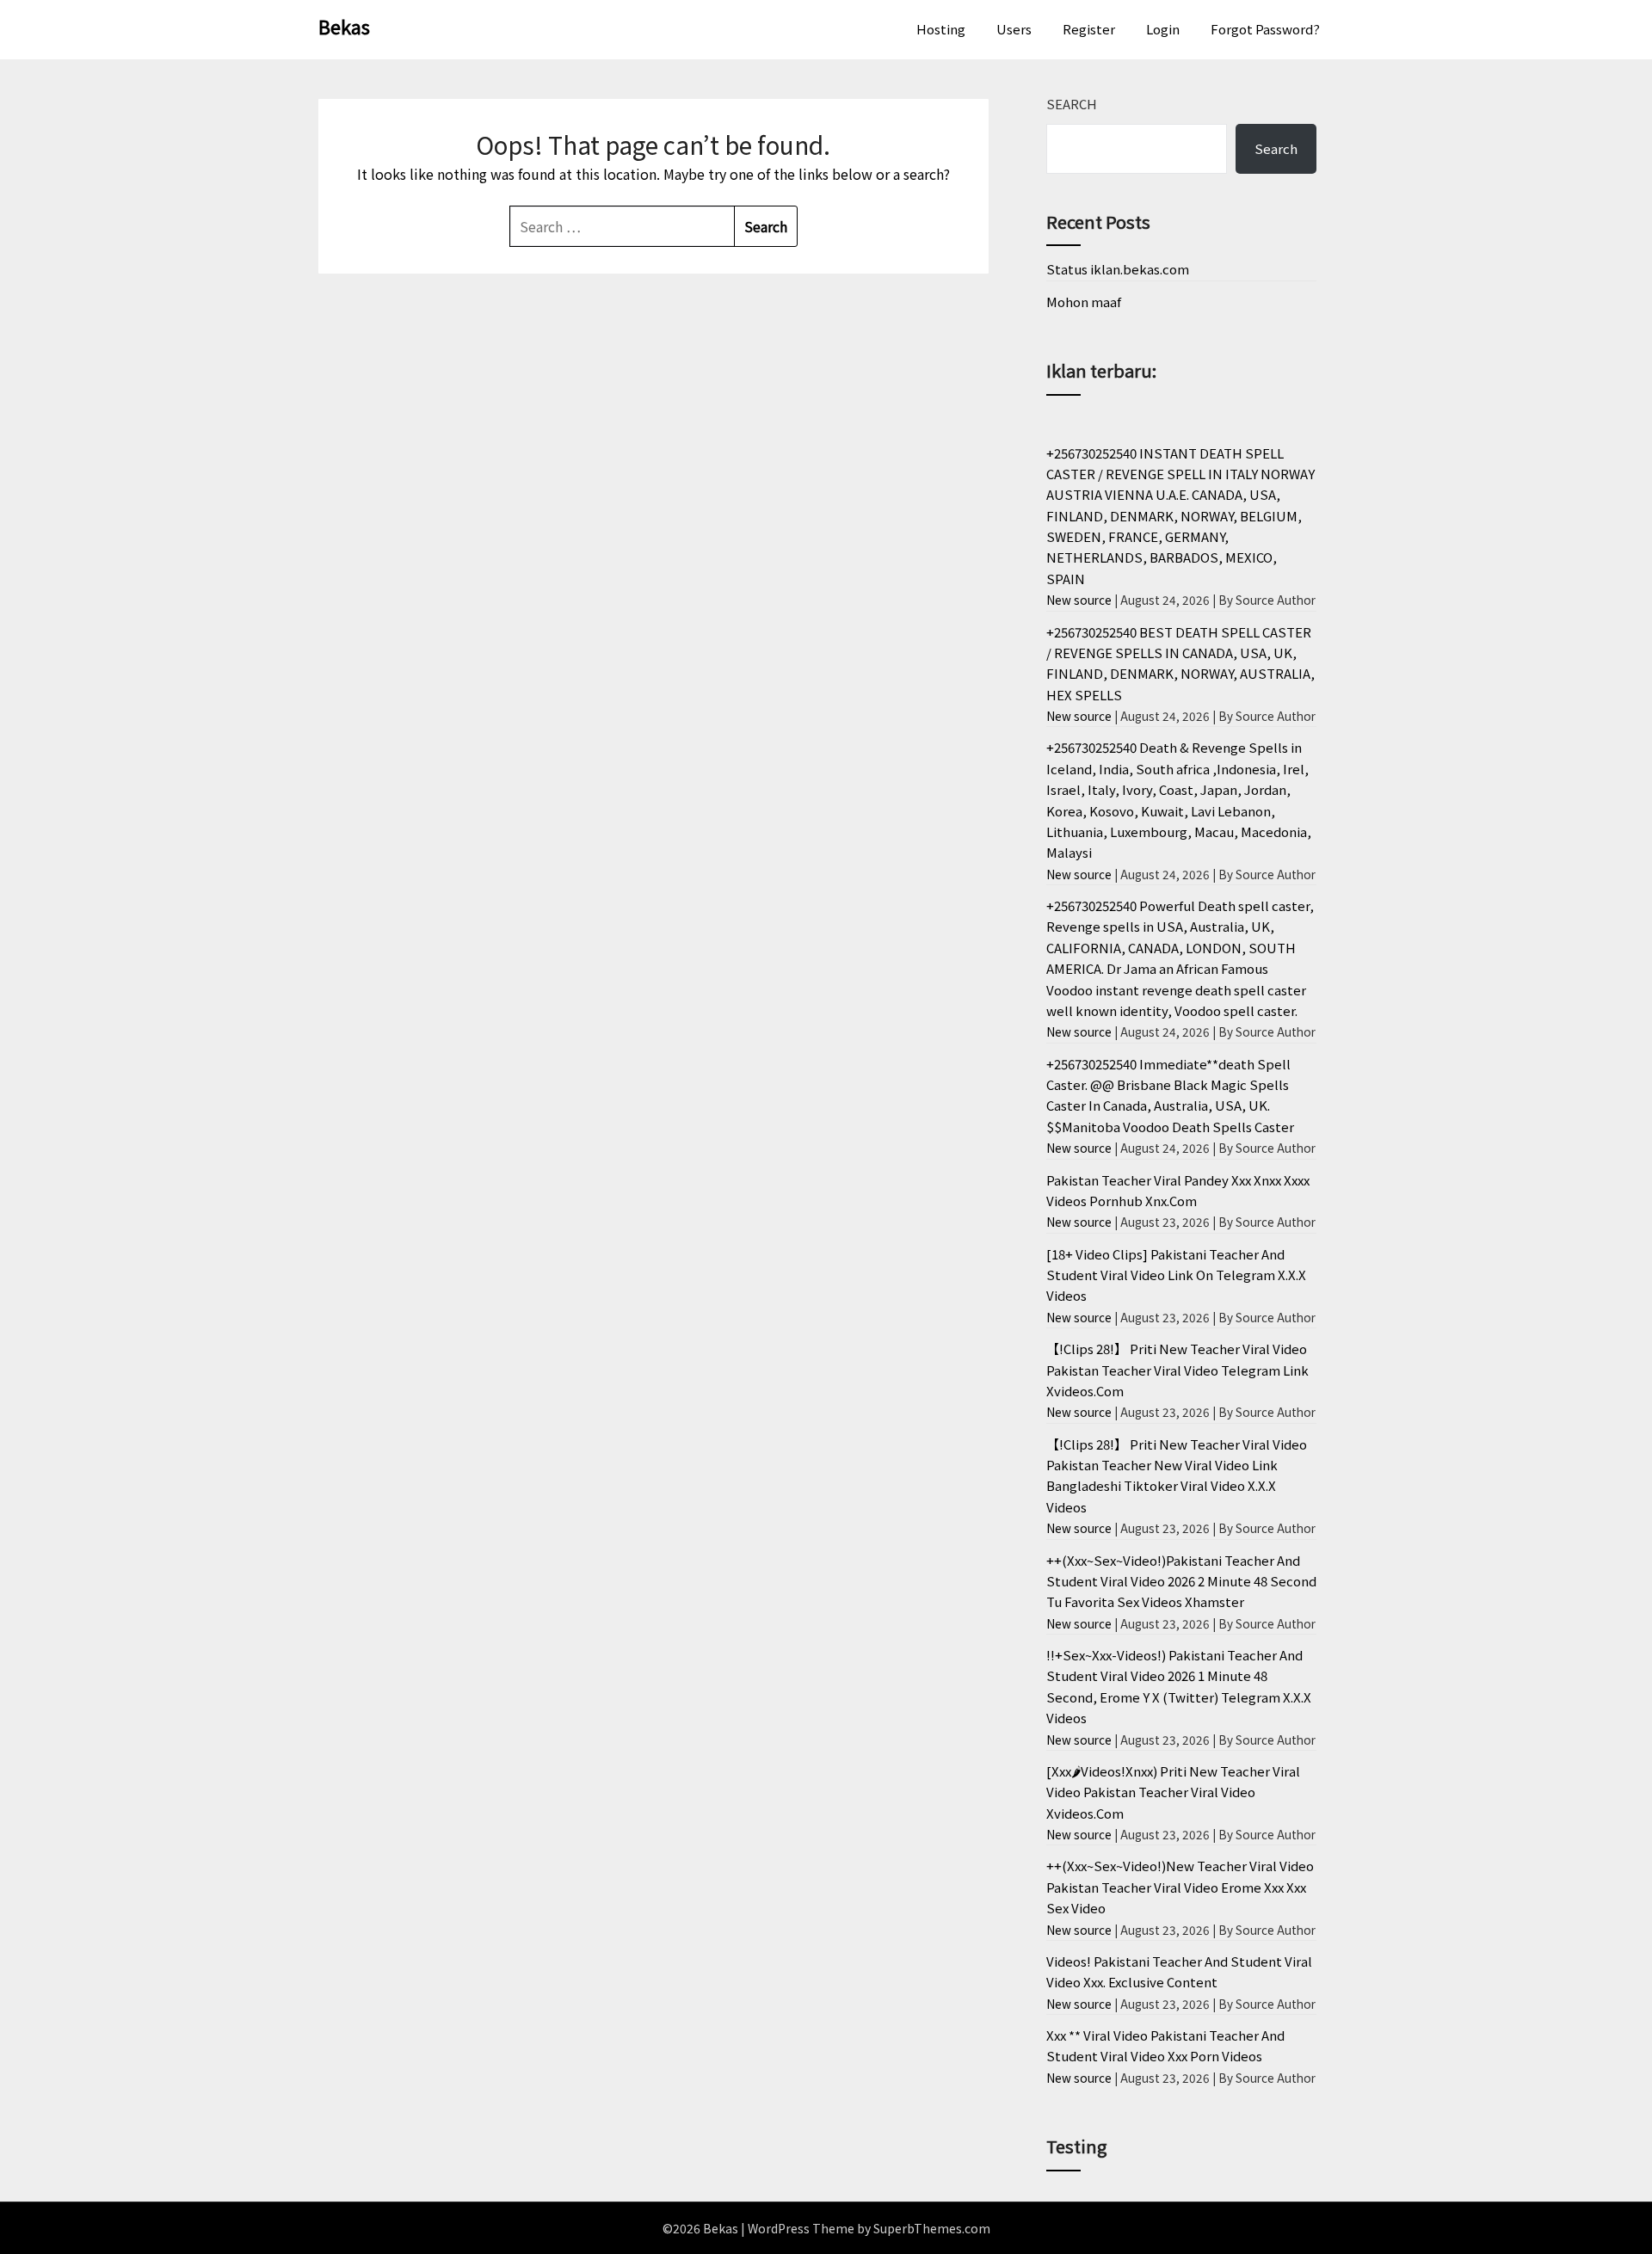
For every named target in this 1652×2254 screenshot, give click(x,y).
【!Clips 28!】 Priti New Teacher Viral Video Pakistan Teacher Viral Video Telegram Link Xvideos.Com (1177, 1370)
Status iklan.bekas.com (1118, 269)
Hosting (941, 29)
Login (1163, 29)
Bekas (344, 26)
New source (1079, 600)
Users (1014, 29)
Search (1072, 104)
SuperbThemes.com (932, 2228)
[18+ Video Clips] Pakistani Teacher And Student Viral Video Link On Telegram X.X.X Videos (1176, 1275)
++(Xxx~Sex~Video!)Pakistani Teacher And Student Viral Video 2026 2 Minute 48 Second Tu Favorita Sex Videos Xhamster (1181, 1581)
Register (1089, 29)
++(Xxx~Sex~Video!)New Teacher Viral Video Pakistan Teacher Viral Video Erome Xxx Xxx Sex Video (1180, 1887)
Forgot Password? (1265, 29)
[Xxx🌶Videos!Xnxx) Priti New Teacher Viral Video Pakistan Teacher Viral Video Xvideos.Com (1173, 1792)
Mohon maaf (1084, 302)
